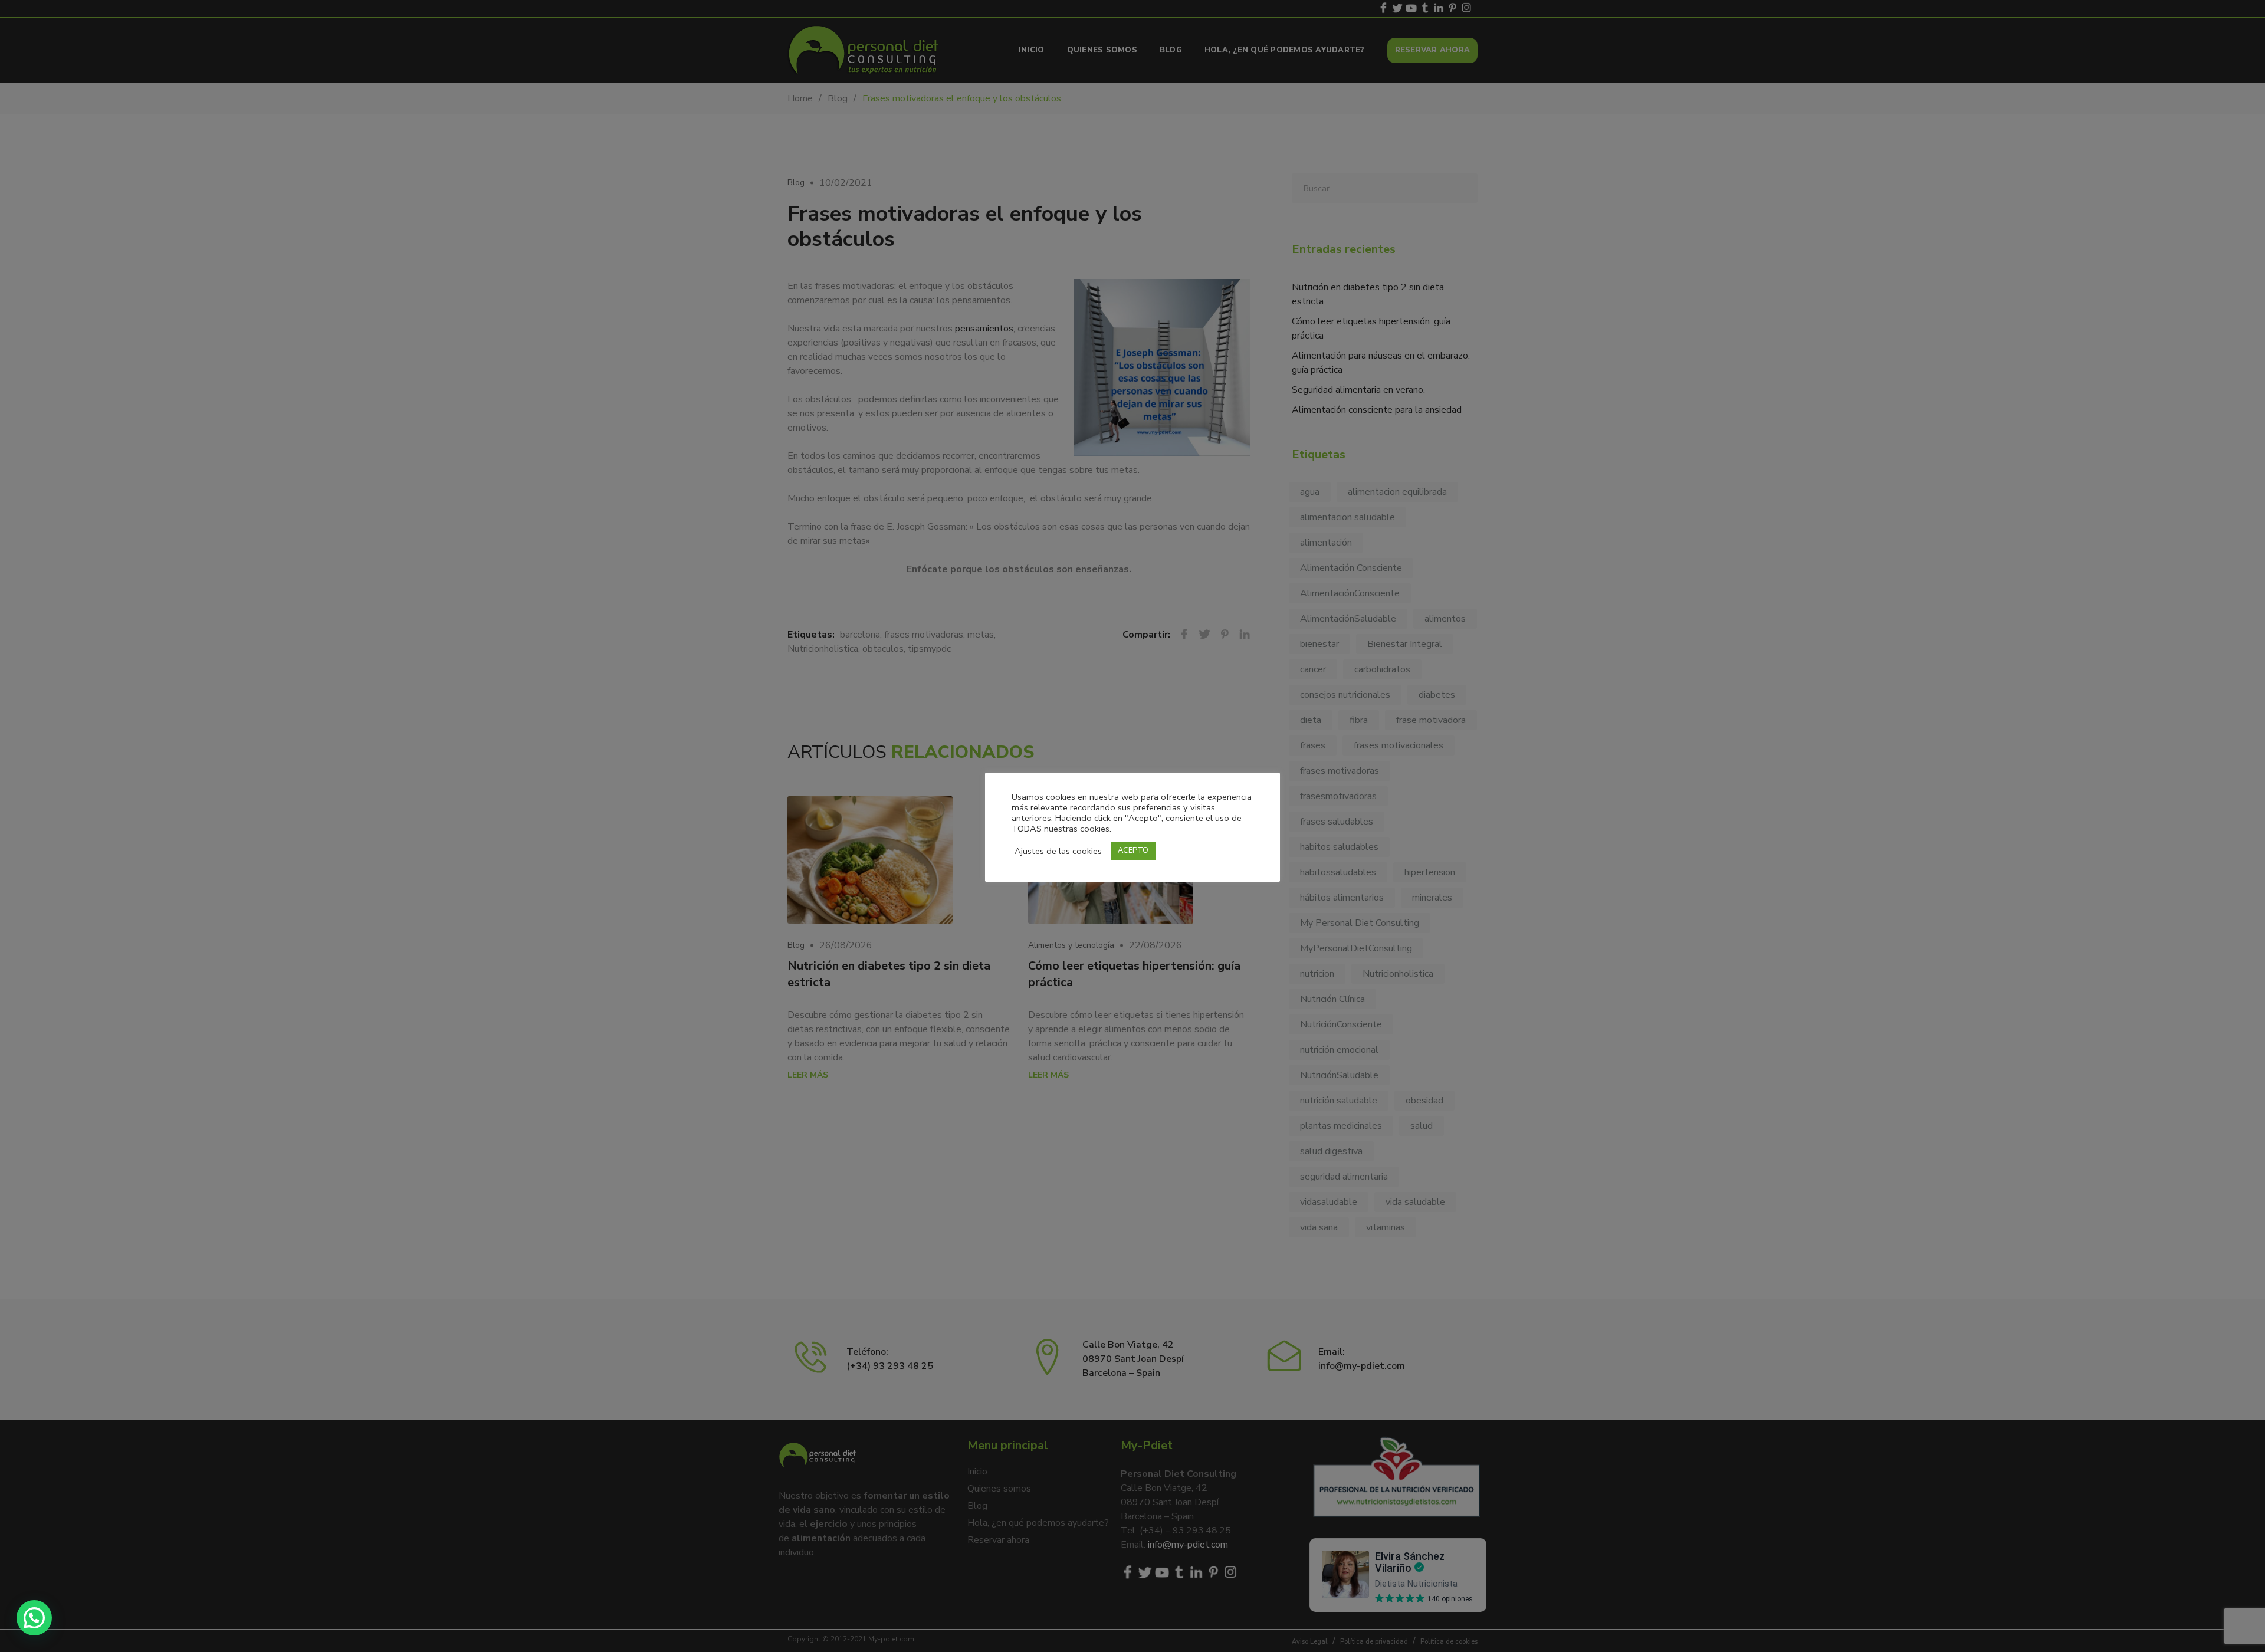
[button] (34, 1618)
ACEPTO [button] (1133, 850)
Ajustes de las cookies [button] (1058, 851)
